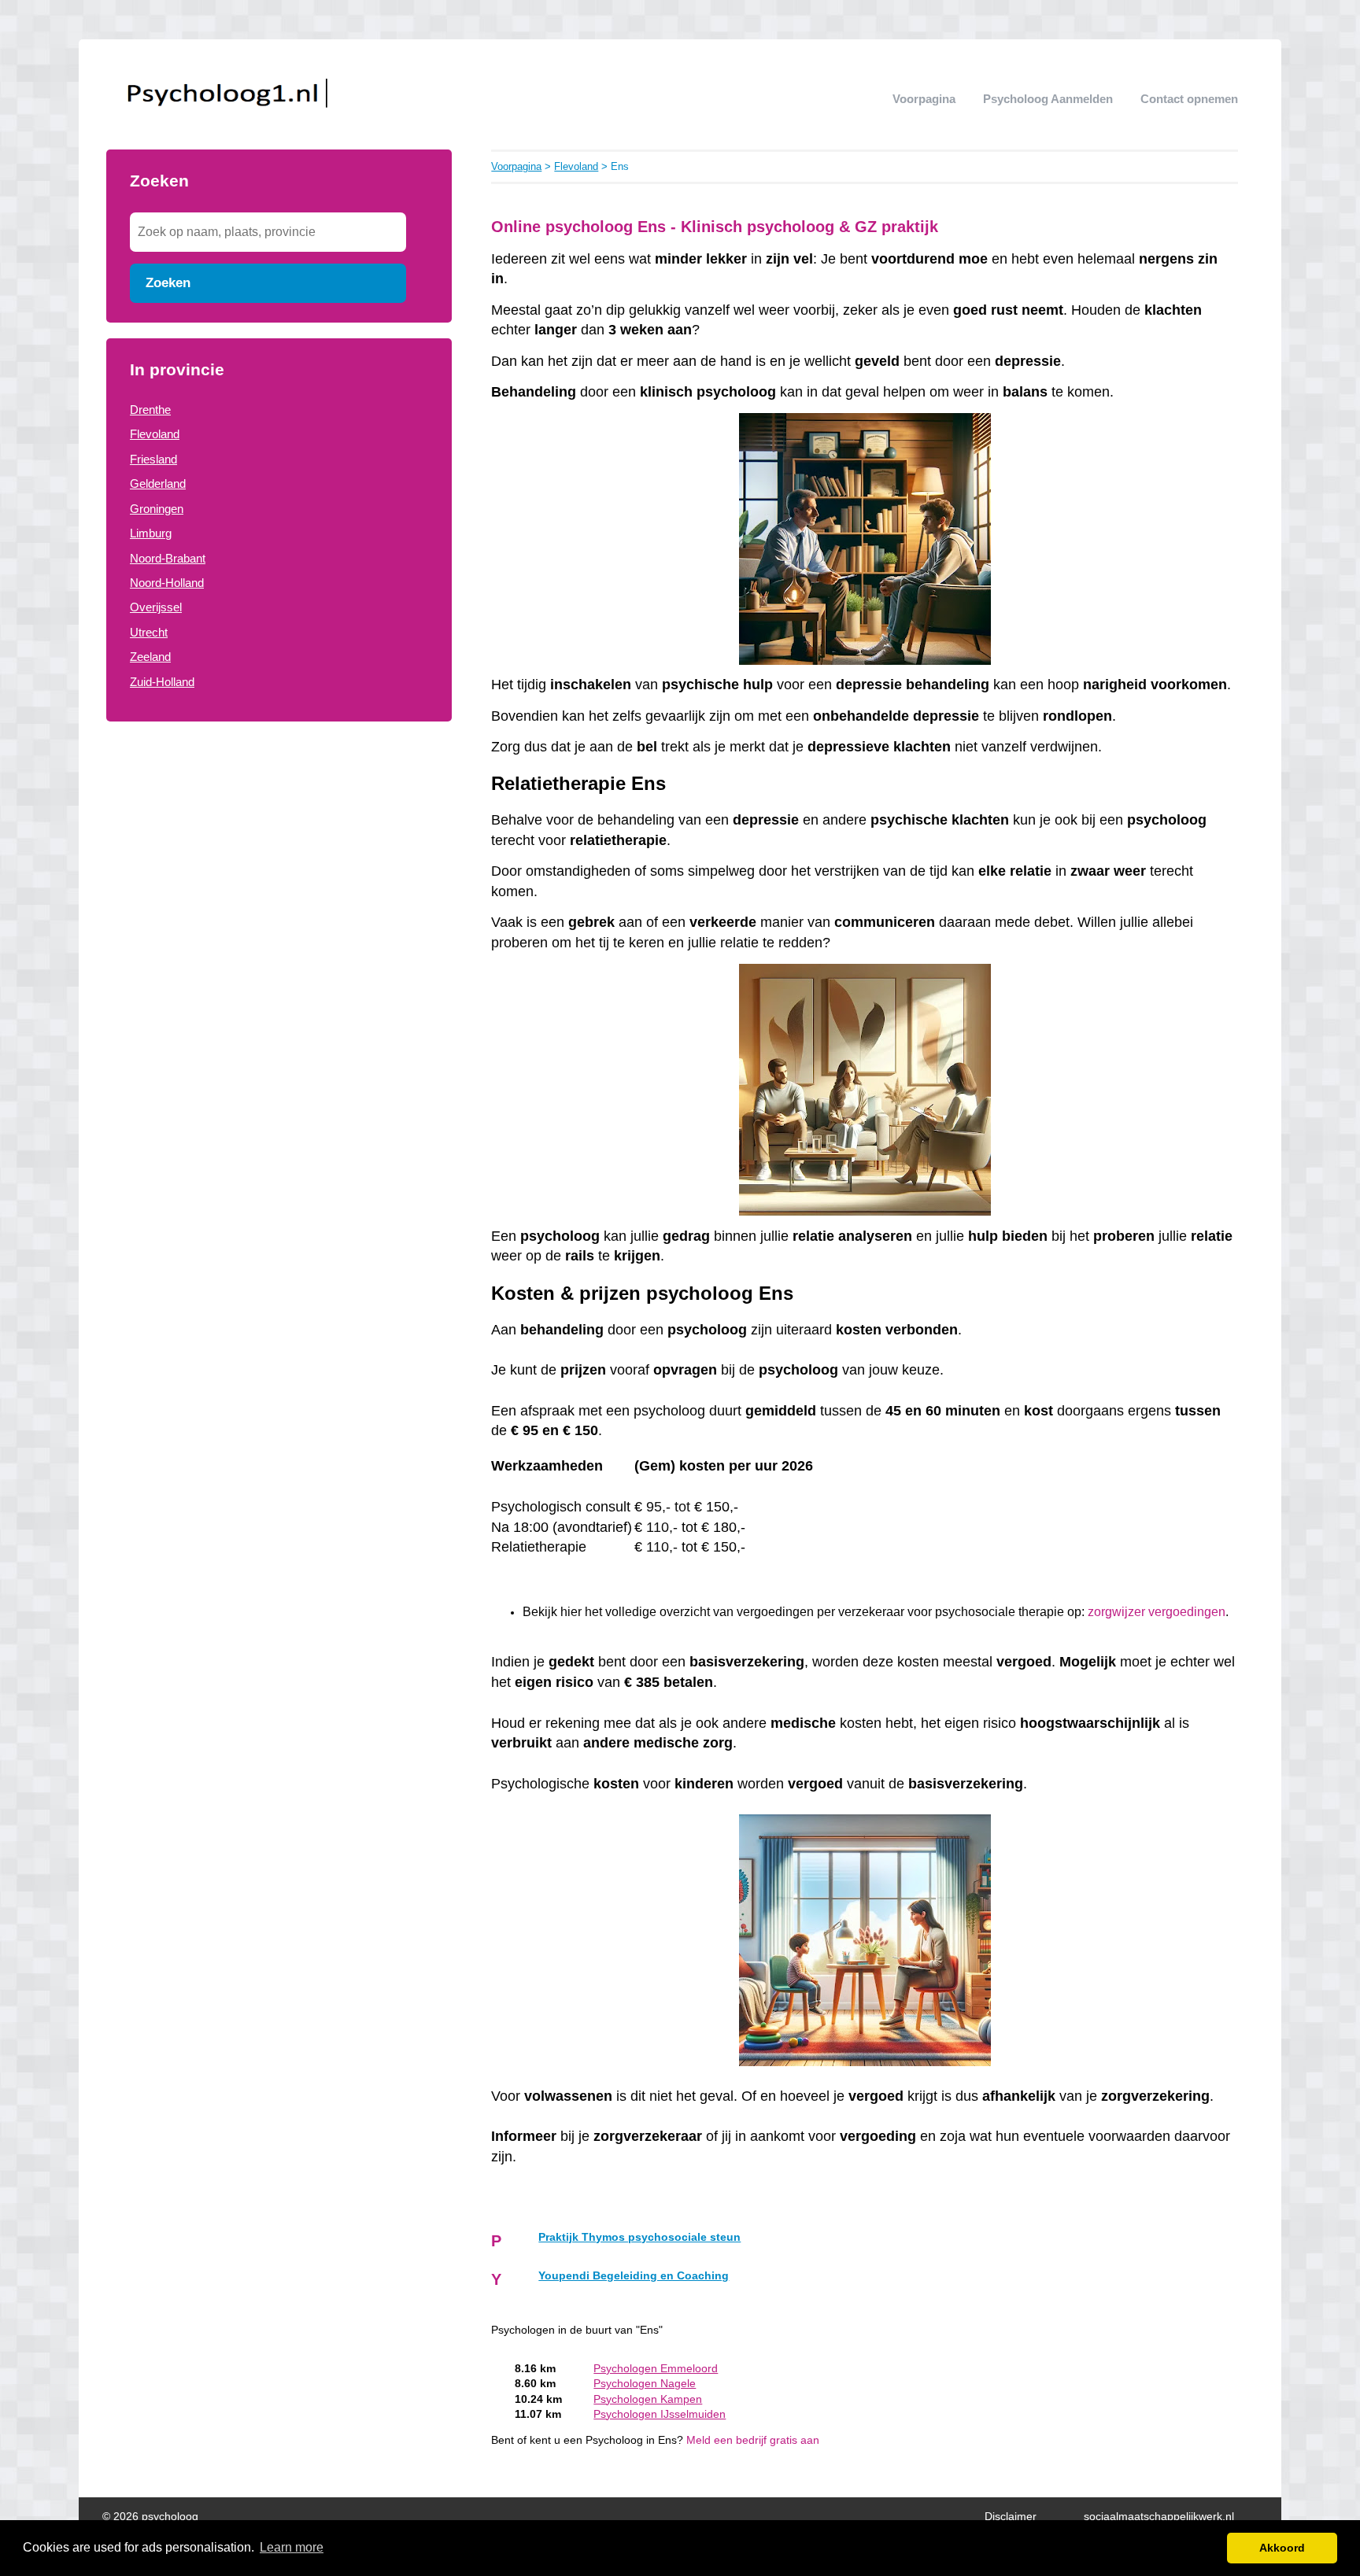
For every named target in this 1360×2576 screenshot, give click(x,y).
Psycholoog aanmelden (1048, 99)
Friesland (153, 459)
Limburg (151, 533)
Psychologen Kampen (648, 2399)
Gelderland (158, 483)
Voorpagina (924, 99)
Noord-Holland (167, 583)
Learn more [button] (292, 2547)
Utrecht (149, 632)
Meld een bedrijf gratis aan (753, 2440)
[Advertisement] (279, 864)
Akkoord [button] (1282, 2548)
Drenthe (150, 410)
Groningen (157, 509)
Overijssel (156, 607)
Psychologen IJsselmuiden (660, 2414)
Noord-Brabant (168, 558)
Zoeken (168, 282)
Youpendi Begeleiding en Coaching (634, 2276)
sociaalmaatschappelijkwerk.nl (1159, 2517)
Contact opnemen (1189, 99)
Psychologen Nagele (645, 2384)
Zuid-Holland (162, 682)
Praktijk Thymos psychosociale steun (639, 2237)
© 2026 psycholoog (150, 2517)
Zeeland (150, 657)
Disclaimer (1011, 2517)
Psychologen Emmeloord (656, 2369)
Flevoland (155, 434)
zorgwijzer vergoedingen (1157, 1612)
